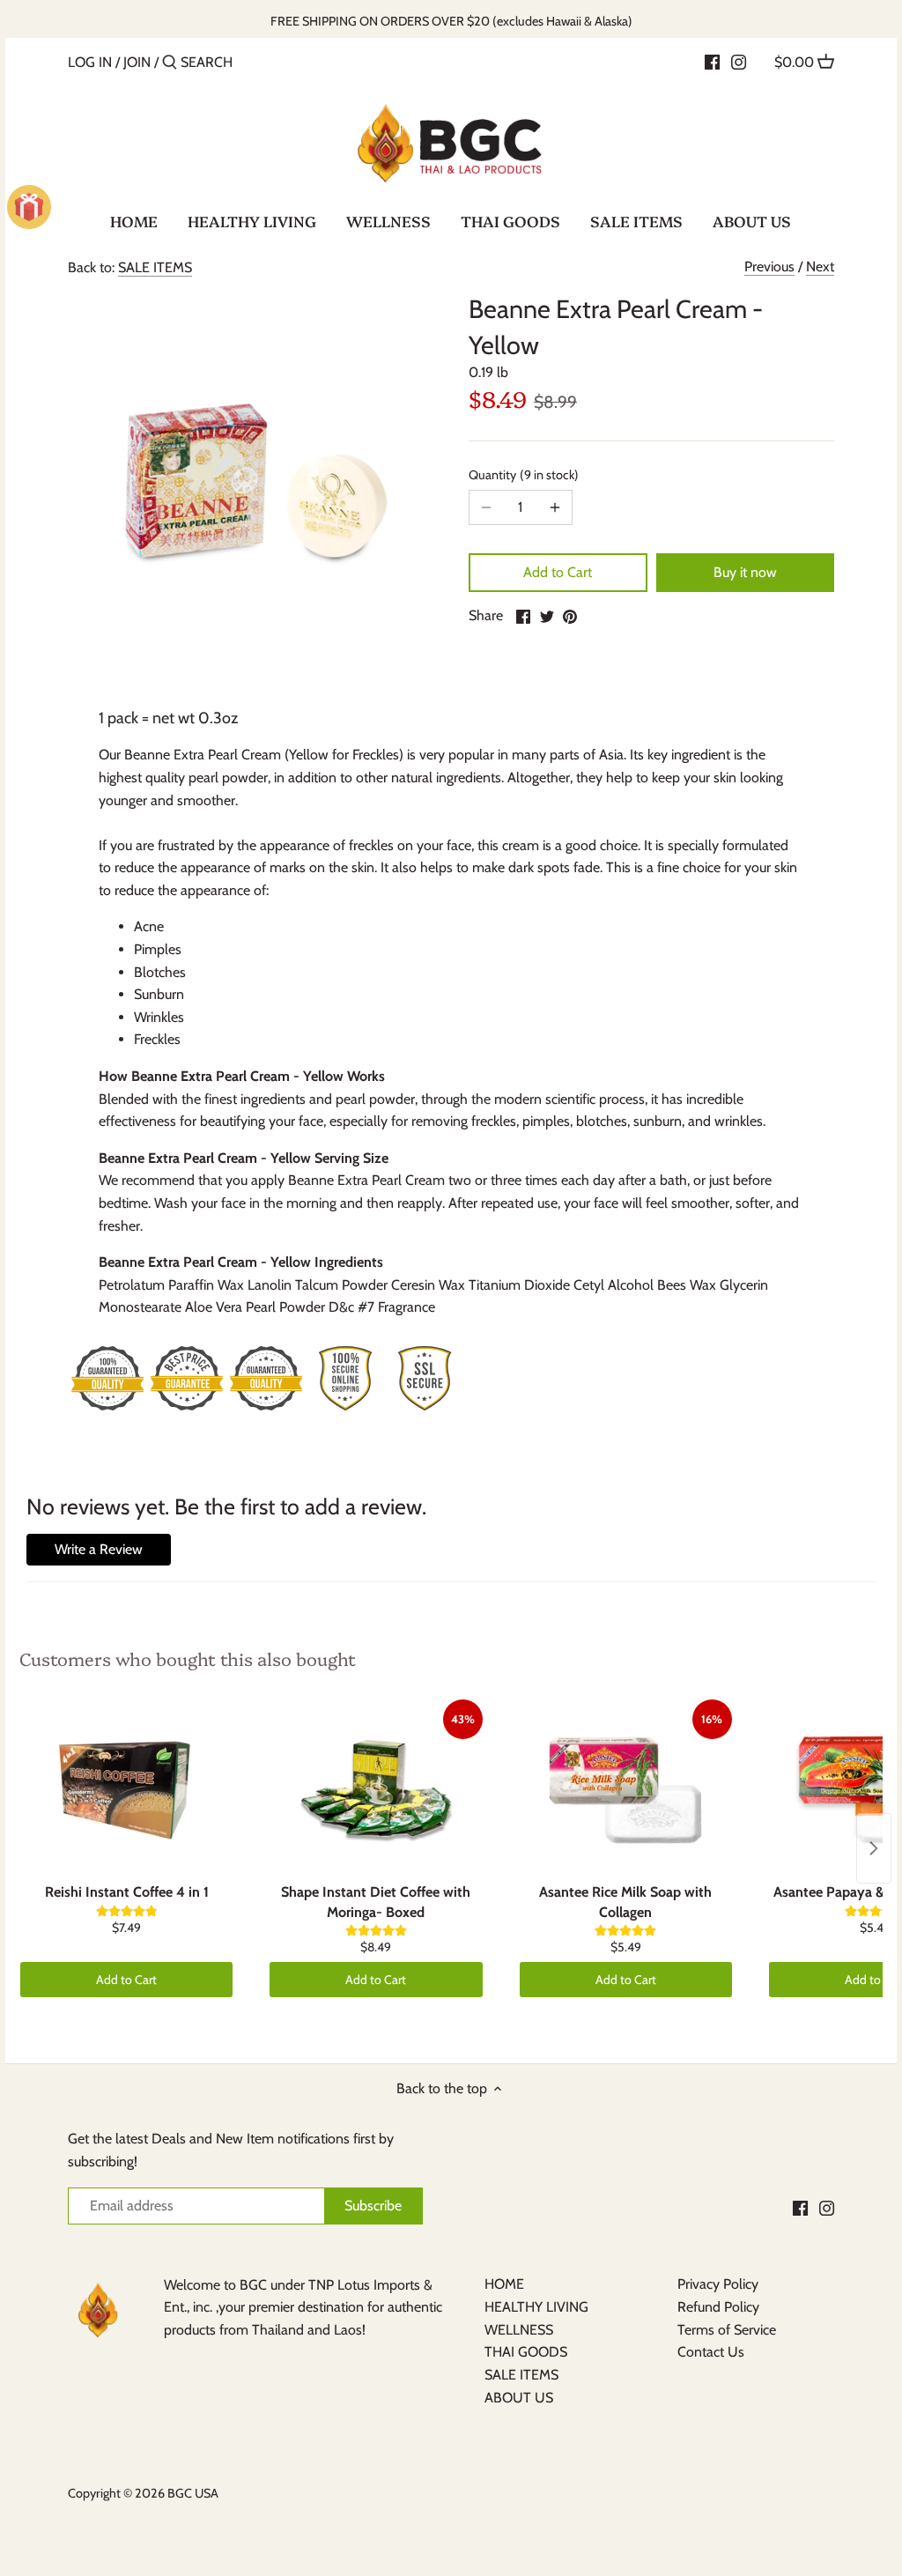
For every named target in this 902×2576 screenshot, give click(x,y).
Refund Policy (718, 2307)
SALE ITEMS (155, 267)
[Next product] (874, 1848)
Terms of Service (727, 2330)
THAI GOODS (526, 2352)
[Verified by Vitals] (181, 2552)
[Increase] (555, 507)
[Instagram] (739, 62)
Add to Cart (558, 572)
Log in (90, 62)
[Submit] (170, 63)
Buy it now (745, 572)
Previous (769, 266)
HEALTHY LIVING (536, 2307)
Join (137, 62)
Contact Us (711, 2352)
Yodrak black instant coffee (170, 2528)
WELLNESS (519, 2330)
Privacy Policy (718, 2284)
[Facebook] (712, 62)
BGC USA (193, 2493)
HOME (504, 2284)
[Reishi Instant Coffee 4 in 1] (126, 1788)
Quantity (521, 475)
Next (820, 266)
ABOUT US (519, 2398)
